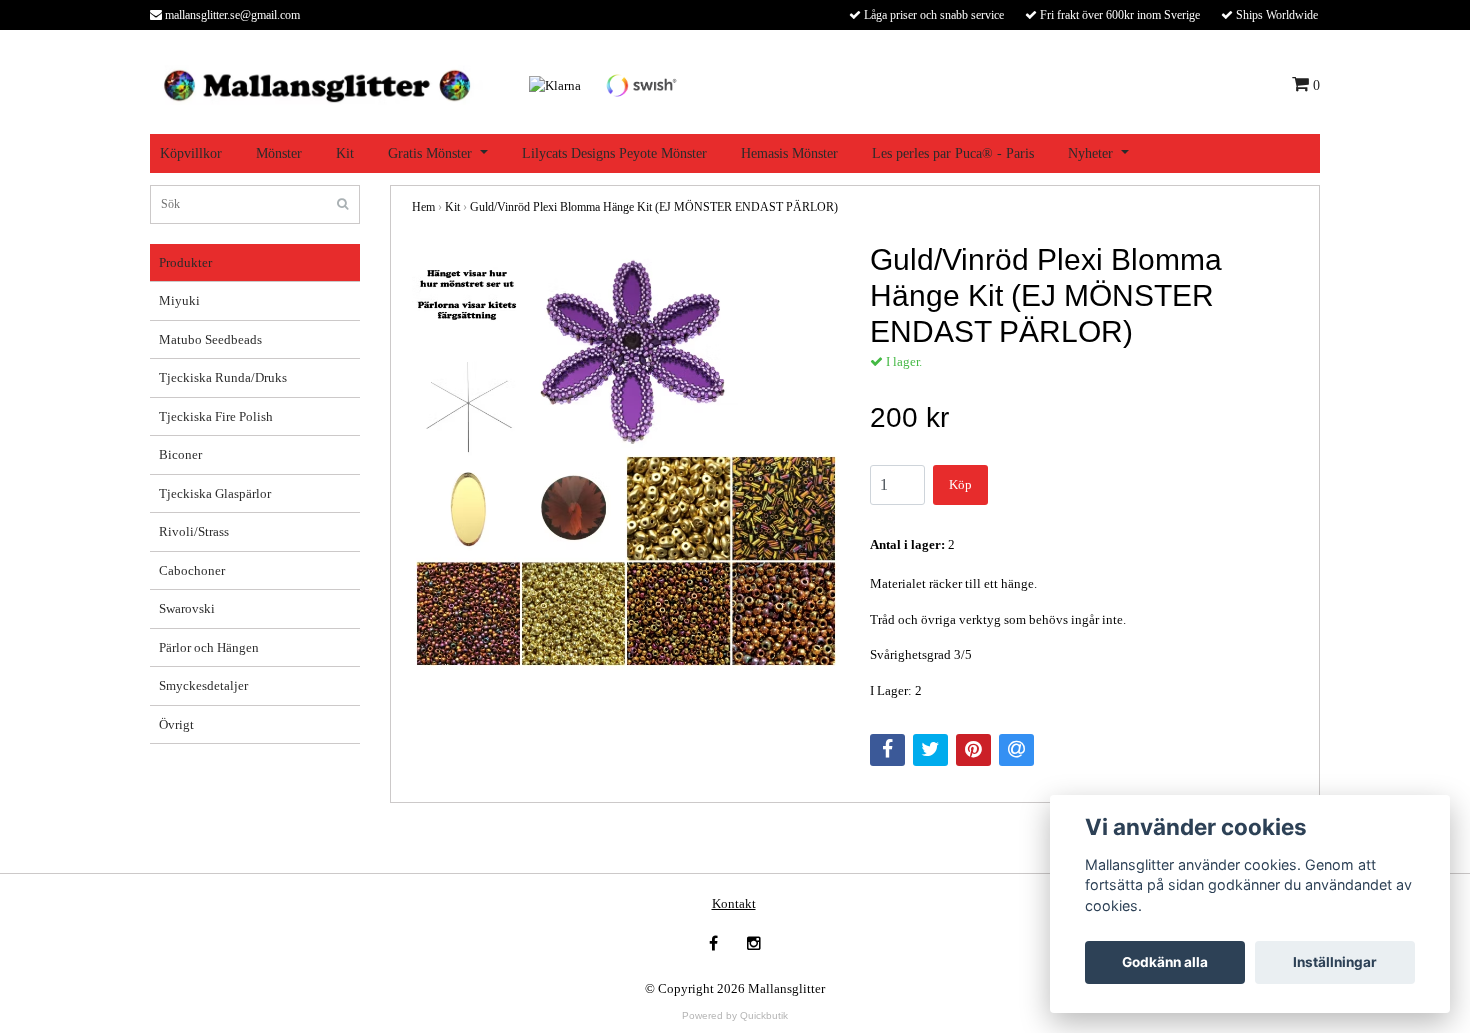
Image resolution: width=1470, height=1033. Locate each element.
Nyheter (1090, 153)
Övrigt (176, 724)
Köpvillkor (191, 153)
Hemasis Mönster (789, 153)
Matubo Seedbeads (210, 339)
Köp (960, 484)
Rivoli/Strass (194, 531)
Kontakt (734, 903)
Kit (345, 153)
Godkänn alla (1165, 962)
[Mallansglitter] (316, 83)
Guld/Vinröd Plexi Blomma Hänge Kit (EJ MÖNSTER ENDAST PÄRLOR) (654, 207)
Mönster (279, 153)
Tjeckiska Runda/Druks (223, 377)
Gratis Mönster (430, 153)
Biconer (180, 454)
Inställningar (1335, 962)
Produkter (185, 262)
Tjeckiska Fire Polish (216, 416)
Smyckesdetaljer (203, 685)
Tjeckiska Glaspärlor (215, 493)
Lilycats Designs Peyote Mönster (614, 153)
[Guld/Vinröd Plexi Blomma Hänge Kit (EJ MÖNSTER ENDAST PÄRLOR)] (626, 456)
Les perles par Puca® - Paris (953, 153)
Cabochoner (192, 570)
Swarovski (187, 608)
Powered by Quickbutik (735, 1015)
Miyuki (179, 300)
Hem (423, 207)
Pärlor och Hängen (209, 647)
